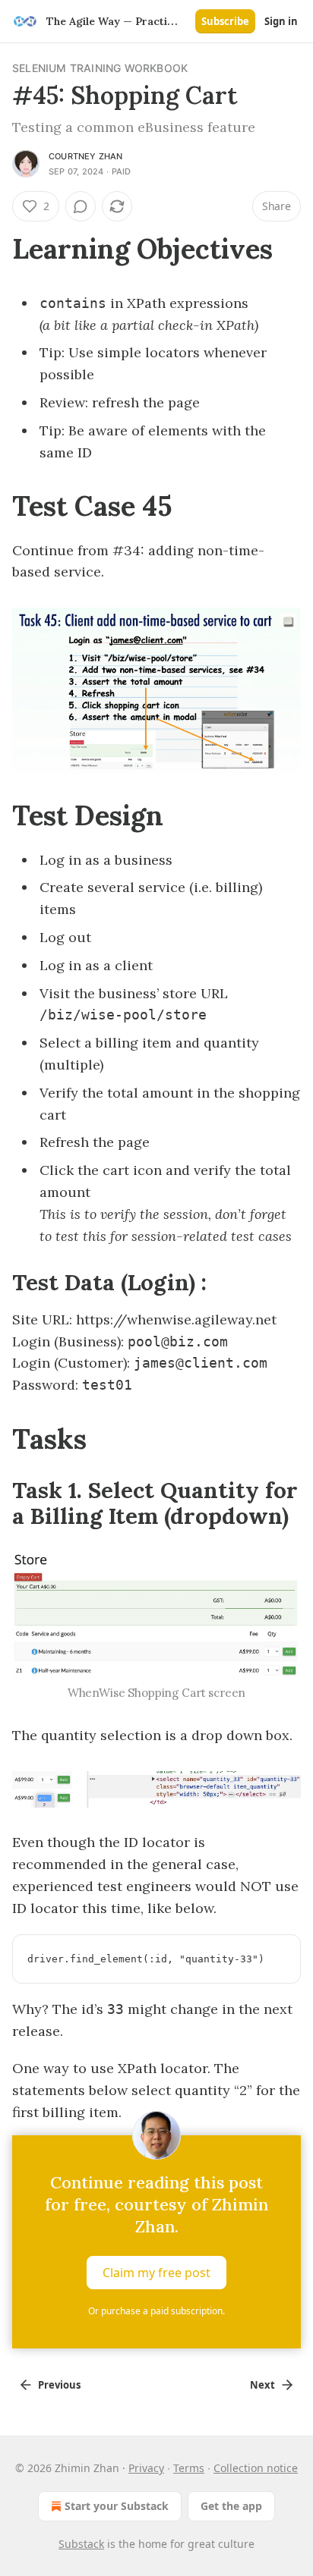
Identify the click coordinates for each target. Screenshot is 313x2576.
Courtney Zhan (86, 156)
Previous (59, 2385)
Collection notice (256, 2468)
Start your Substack (117, 2506)
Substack (81, 2544)
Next (262, 2385)
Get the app (231, 2506)
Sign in (281, 21)
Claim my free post (156, 2273)
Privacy (146, 2468)
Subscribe (225, 21)
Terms (189, 2468)
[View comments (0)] (81, 206)
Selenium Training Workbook (100, 68)
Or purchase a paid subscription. (156, 2311)
